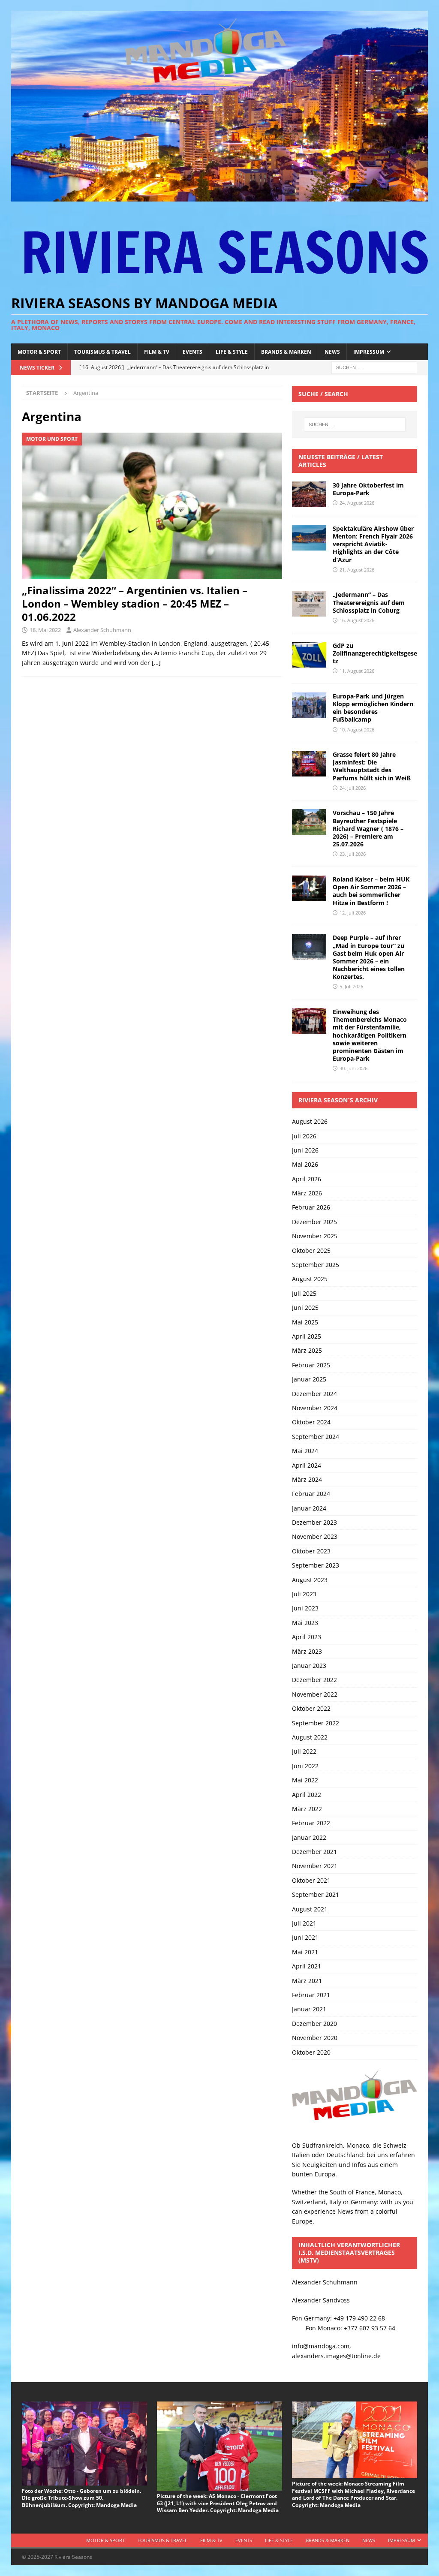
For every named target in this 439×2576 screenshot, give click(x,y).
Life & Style (232, 352)
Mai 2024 (305, 1451)
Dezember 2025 (314, 1222)
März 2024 (307, 1479)
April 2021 (307, 1966)
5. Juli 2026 (351, 986)
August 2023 (310, 1580)
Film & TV (157, 352)
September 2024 (316, 1437)
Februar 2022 (311, 1823)
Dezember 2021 (314, 1852)
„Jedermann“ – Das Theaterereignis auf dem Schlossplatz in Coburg (369, 602)
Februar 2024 (311, 1494)
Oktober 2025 (311, 1250)
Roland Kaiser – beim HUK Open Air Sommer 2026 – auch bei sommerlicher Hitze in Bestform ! (371, 891)
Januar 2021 (309, 2009)
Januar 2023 (309, 1666)
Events (192, 352)
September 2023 (316, 1565)
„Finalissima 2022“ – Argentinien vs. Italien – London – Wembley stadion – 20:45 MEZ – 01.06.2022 (135, 603)
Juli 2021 (304, 1923)
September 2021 (316, 1894)
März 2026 (307, 1193)
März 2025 (307, 1350)
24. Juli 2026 (353, 788)
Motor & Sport (39, 352)
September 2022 (316, 1723)
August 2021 (310, 1909)
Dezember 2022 (314, 1680)
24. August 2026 (357, 503)
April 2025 (307, 1336)
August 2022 (310, 1737)
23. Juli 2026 (353, 854)
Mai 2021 (305, 1952)
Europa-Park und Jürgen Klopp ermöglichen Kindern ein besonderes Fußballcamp (373, 708)
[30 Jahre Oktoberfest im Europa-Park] (309, 494)
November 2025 (315, 1236)
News (332, 352)
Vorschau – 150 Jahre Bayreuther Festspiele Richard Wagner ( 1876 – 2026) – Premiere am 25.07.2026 (368, 828)
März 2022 (307, 1809)
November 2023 (315, 1536)
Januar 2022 (309, 1837)
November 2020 (315, 2038)
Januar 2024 (309, 1508)
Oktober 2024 (311, 1422)
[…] (156, 663)
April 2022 (307, 1795)
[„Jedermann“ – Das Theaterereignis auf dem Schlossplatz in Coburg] (309, 604)
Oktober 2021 (311, 1880)
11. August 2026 (357, 671)
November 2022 (315, 1694)
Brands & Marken (286, 352)
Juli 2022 (304, 1751)
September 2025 (316, 1265)
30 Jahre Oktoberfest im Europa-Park (368, 489)
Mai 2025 (305, 1322)
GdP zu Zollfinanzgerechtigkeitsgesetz (375, 653)
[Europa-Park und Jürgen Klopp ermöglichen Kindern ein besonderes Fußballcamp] (309, 705)
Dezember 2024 (314, 1394)
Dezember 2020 (314, 2024)
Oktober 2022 (311, 1708)
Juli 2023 (304, 1594)
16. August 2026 (357, 620)
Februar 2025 (311, 1365)
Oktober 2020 (311, 2052)
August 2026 (310, 1121)
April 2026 (307, 1179)
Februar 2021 (311, 1995)
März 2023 (307, 1651)
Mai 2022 (305, 1780)
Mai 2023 (305, 1623)
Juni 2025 (305, 1308)
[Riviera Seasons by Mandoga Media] (220, 197)
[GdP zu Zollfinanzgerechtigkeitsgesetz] (309, 655)
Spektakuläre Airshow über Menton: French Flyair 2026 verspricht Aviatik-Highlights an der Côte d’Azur (373, 544)
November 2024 (315, 1408)
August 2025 (310, 1279)
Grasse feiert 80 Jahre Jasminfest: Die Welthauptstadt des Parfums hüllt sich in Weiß (372, 766)
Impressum (369, 352)
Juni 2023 (305, 1608)
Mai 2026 (305, 1164)
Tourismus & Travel (102, 352)
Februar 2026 (311, 1207)
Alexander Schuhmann (102, 630)
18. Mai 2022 (45, 630)
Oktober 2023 (311, 1551)
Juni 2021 (305, 1937)
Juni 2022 (305, 1766)
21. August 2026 (357, 570)
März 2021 (307, 1981)
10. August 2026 (357, 730)
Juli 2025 (304, 1293)
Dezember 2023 (314, 1522)
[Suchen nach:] (374, 367)
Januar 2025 (309, 1379)
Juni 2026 (305, 1150)
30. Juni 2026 (353, 1068)
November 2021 (315, 1866)
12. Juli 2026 (353, 913)
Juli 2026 (304, 1136)
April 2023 (307, 1637)
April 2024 (307, 1465)
